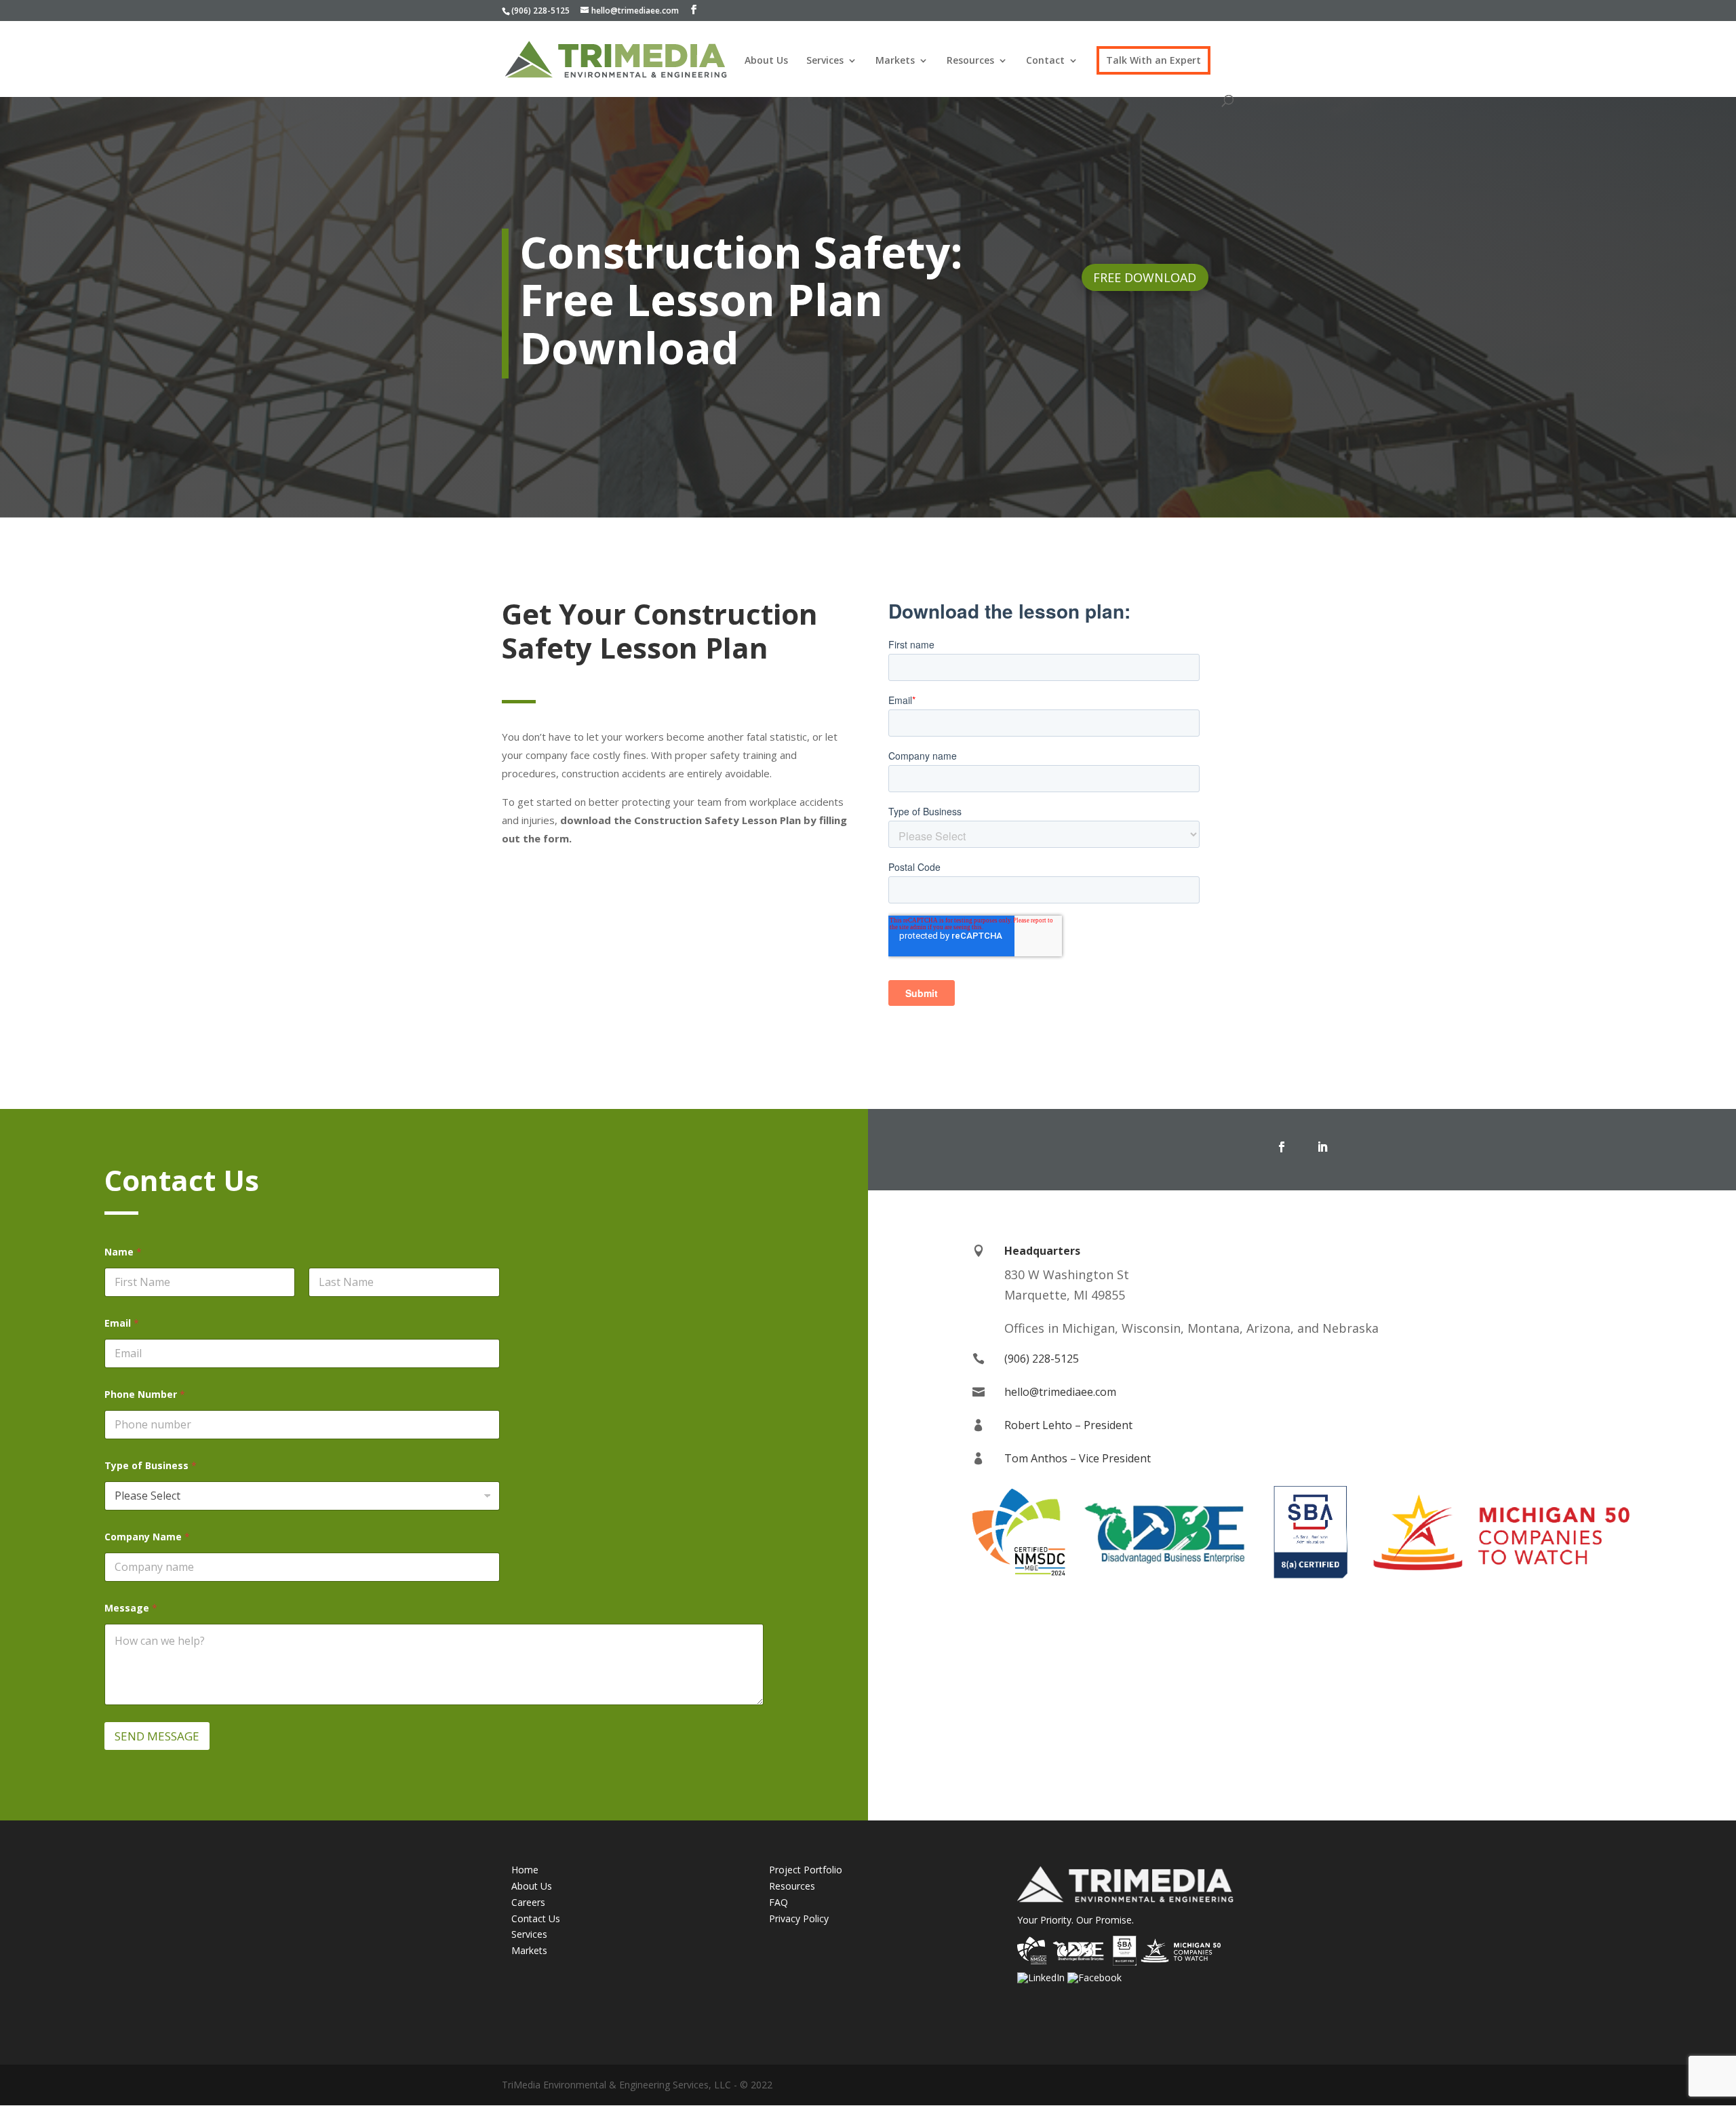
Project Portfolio (806, 1870)
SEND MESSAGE (157, 1736)
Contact (1045, 61)
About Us (766, 61)
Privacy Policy (799, 1918)
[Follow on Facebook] (1282, 1147)
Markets (895, 61)
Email (122, 1323)
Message (131, 1608)
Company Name (147, 1537)
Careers (528, 1902)
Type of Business (151, 1465)
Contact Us (536, 1918)
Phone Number (145, 1394)
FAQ (778, 1902)
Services (825, 61)
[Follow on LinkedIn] (1322, 1147)
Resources (970, 61)
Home (525, 1870)
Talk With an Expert (1153, 60)
